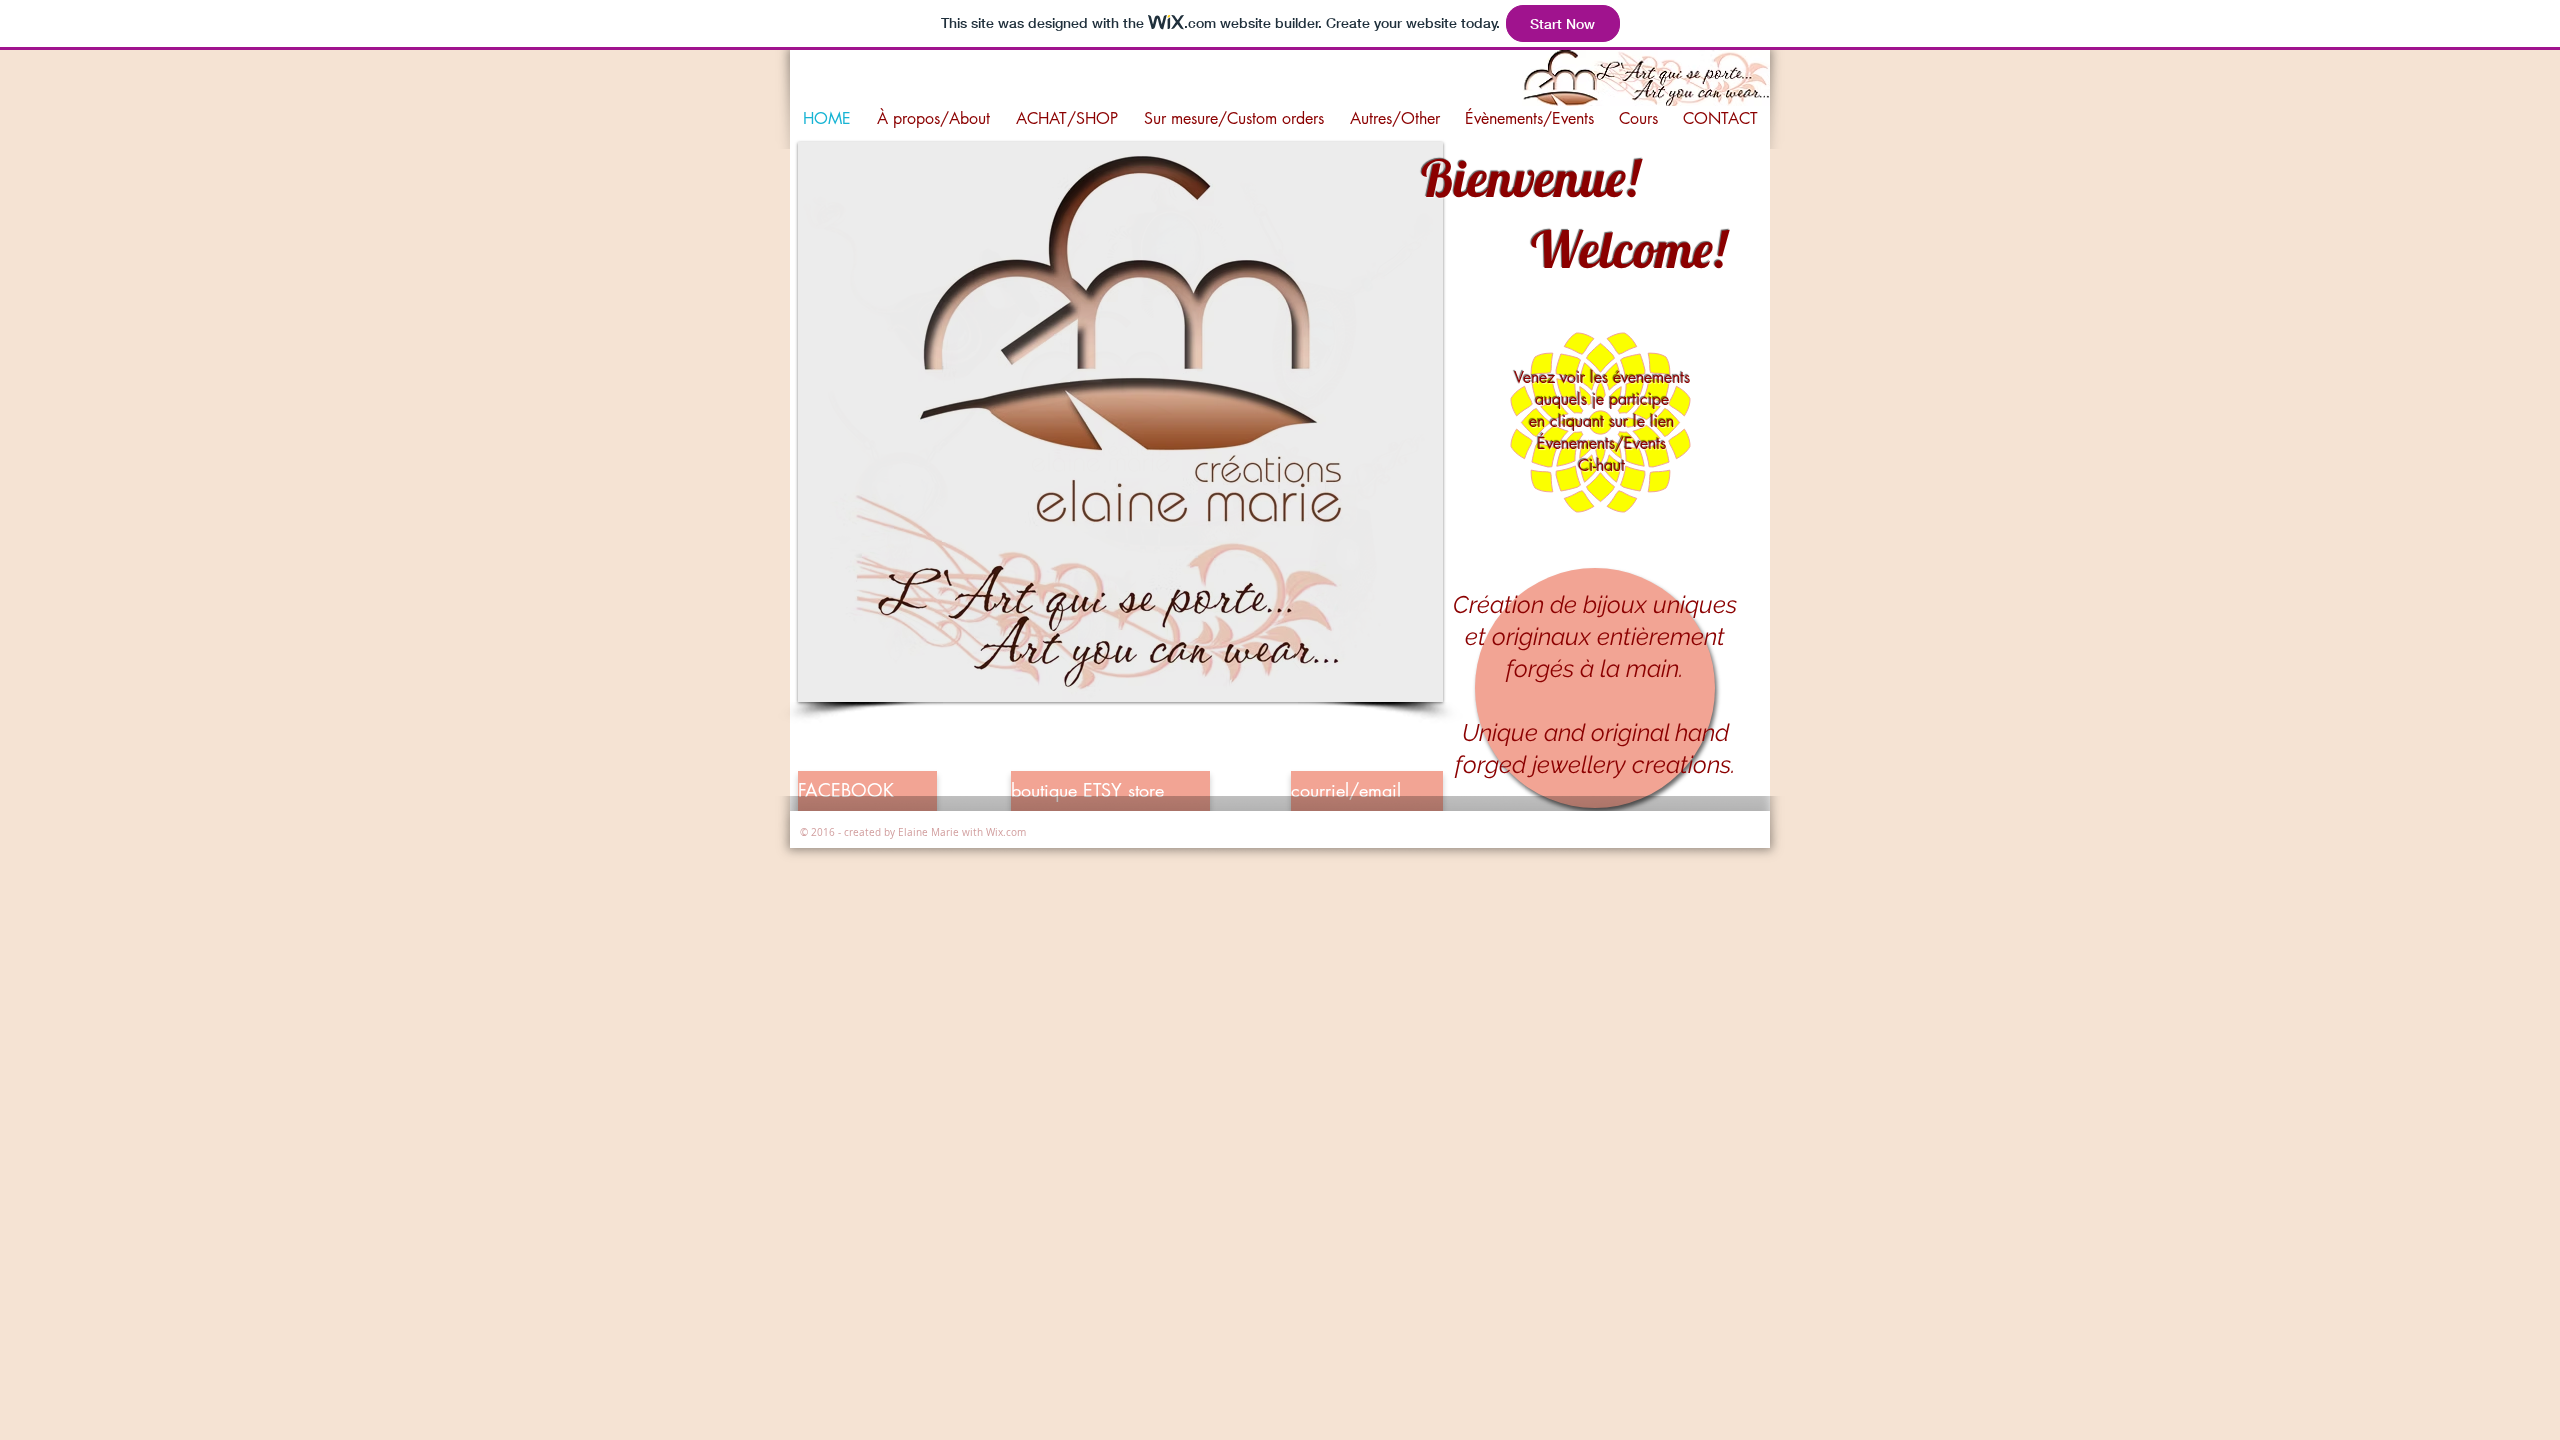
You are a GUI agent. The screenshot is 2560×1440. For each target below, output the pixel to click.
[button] (1120, 422)
